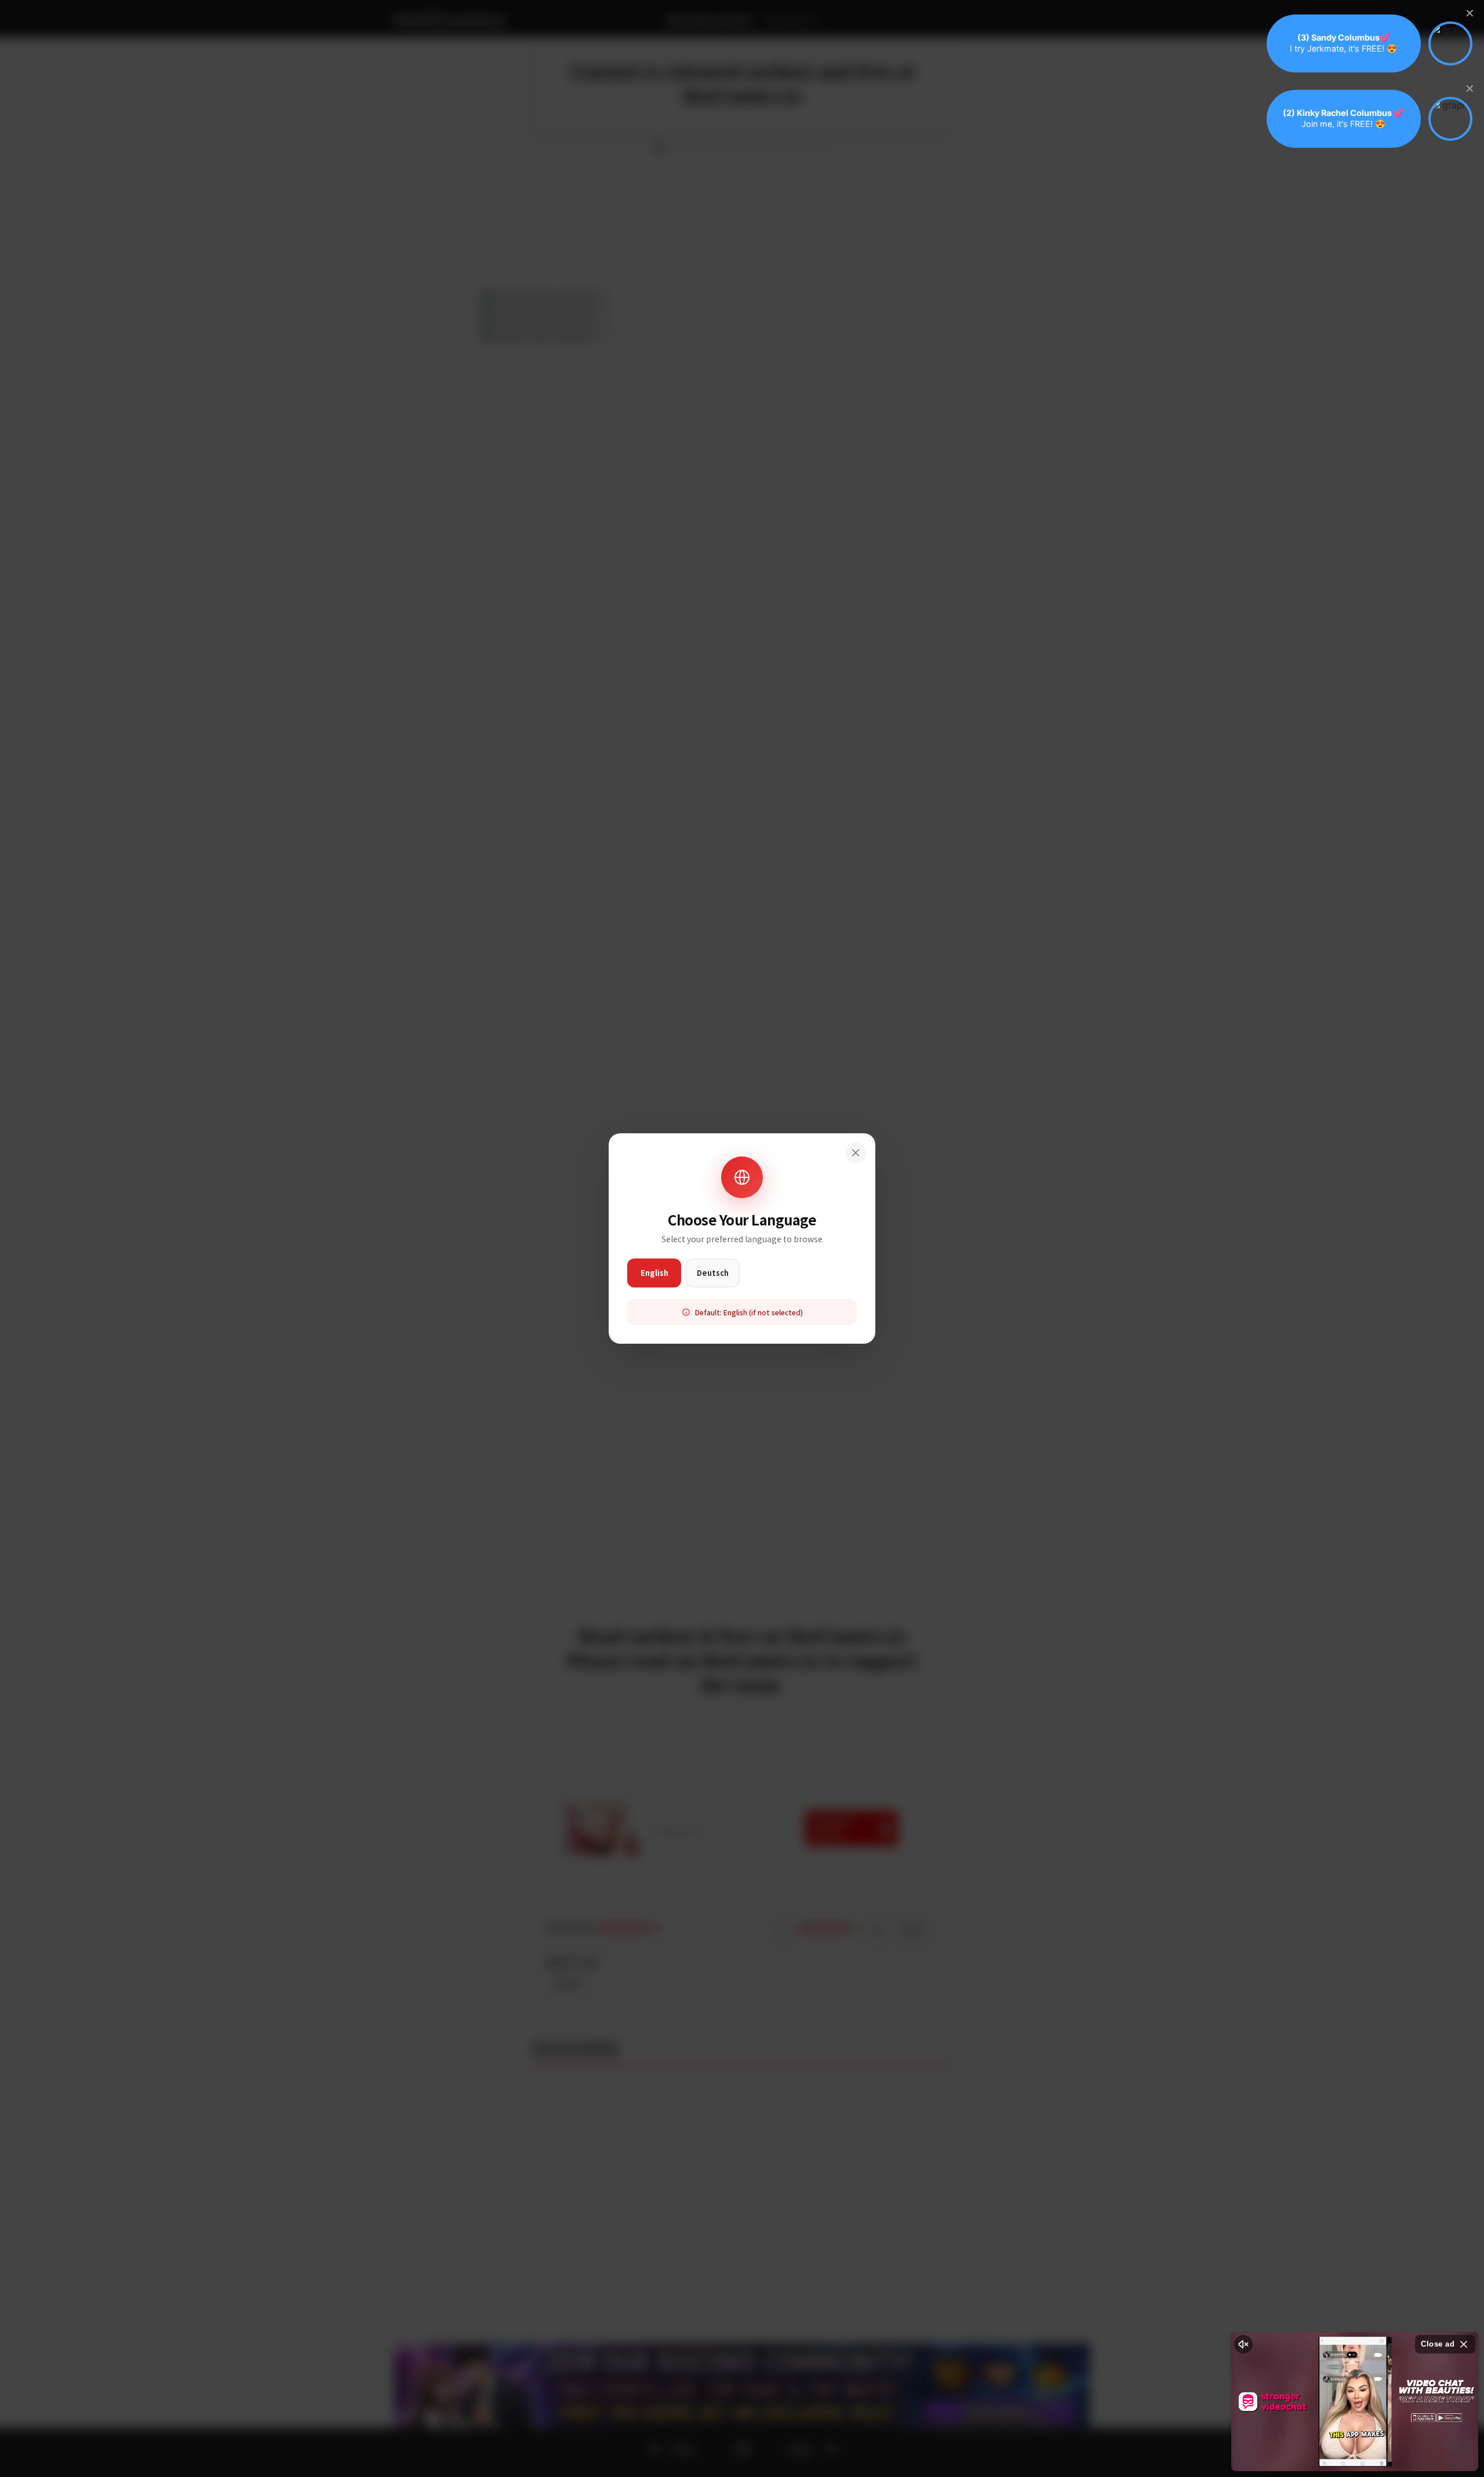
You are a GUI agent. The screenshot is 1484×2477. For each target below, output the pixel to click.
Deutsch (713, 1273)
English (654, 1273)
